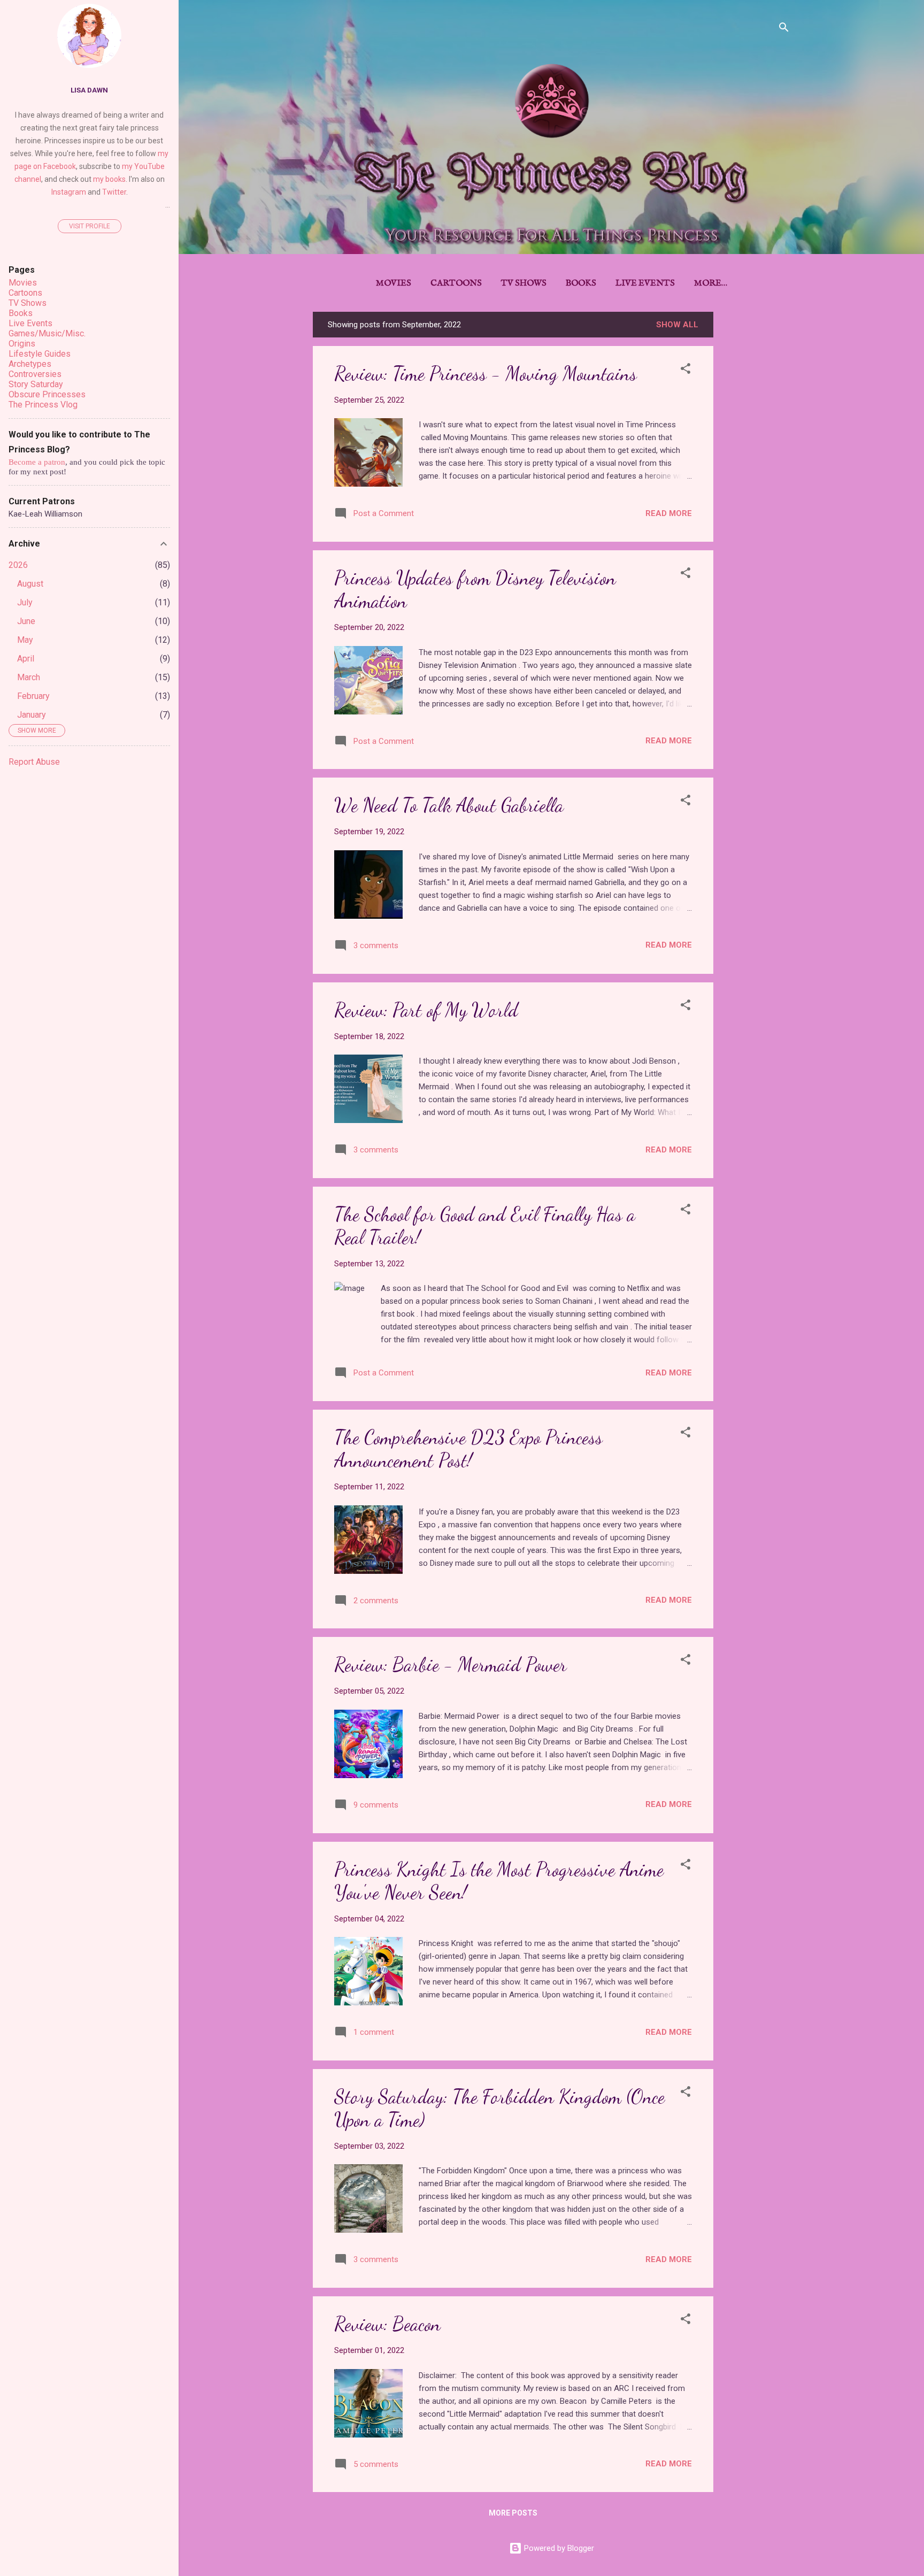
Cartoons (456, 283)
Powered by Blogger (558, 2548)
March (29, 677)
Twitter (114, 192)
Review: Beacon (387, 2324)
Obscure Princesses (47, 394)
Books (581, 283)
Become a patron (37, 462)
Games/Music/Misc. (47, 333)
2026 (18, 565)
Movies (394, 283)
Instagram (69, 192)
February (33, 696)
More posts (513, 2513)
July (25, 602)
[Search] (784, 29)
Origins (22, 344)
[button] (686, 370)
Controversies (35, 374)
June (26, 621)
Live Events (645, 283)
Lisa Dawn (89, 90)
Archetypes (30, 364)
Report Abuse (34, 762)
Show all (677, 325)
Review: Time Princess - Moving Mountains (486, 374)
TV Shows (524, 283)
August (30, 584)
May (25, 640)
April (26, 659)
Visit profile (90, 226)
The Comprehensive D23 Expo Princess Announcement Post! (468, 1449)
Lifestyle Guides (40, 354)
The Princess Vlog (43, 405)
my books (109, 179)
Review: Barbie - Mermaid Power (451, 1664)
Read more (669, 513)
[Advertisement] (756, 472)
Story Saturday (36, 384)
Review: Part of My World (426, 1010)
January (32, 715)
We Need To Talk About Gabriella (449, 805)
